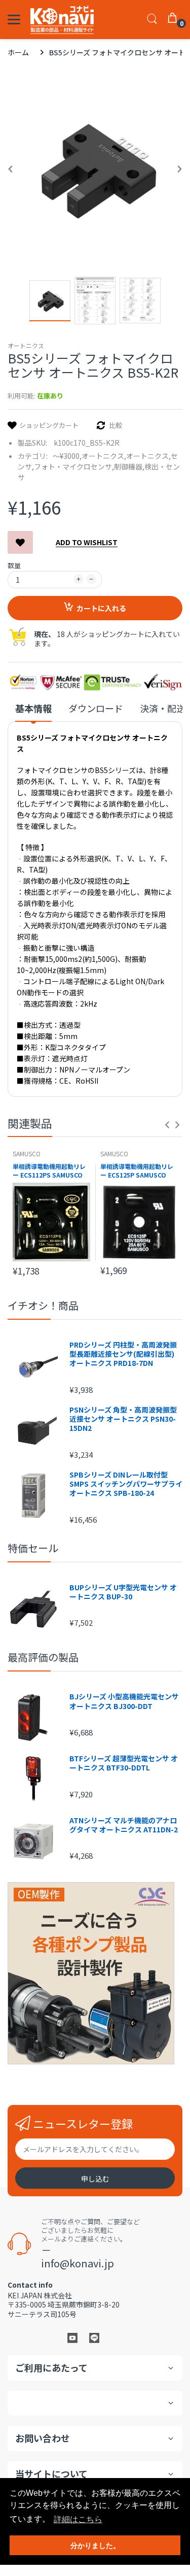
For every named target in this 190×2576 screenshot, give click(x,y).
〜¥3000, (67, 456)
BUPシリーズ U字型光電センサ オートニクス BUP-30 (123, 1592)
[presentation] (167, 1125)
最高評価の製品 (43, 1657)
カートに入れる (101, 608)
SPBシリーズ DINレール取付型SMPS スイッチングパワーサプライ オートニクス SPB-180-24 (126, 1484)
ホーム (18, 52)
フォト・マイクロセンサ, (74, 466)
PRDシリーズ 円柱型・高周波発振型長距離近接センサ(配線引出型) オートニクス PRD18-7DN (123, 1354)
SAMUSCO (27, 1153)
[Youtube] (72, 2337)
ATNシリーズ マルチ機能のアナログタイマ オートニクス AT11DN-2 (124, 1825)
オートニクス (26, 345)
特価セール (33, 1548)
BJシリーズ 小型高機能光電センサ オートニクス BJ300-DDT (124, 1701)
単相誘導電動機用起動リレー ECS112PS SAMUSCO (49, 1171)
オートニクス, (104, 456)
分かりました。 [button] (95, 2546)
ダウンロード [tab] (96, 708)
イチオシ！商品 (43, 1305)
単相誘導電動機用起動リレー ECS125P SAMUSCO (137, 1171)
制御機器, (129, 466)
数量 (14, 565)
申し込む (95, 2179)
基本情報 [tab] (33, 708)
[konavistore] (62, 20)
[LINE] (94, 2337)
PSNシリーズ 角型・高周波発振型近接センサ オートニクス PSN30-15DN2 (123, 1419)
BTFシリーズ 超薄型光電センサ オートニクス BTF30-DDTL (124, 1763)
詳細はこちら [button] (78, 2519)
